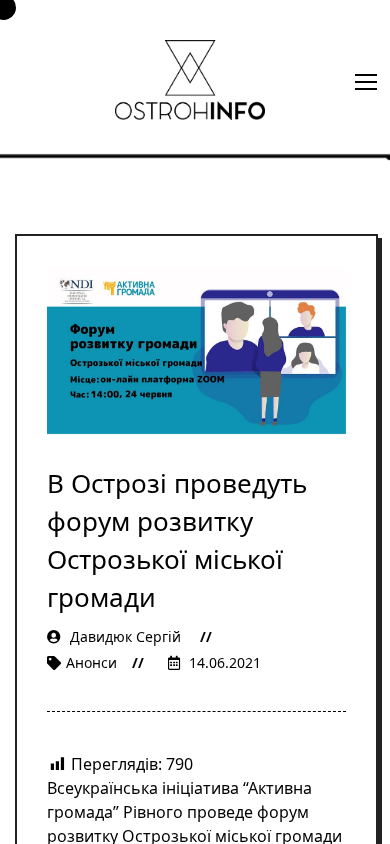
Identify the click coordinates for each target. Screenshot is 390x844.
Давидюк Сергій (125, 636)
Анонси (91, 662)
